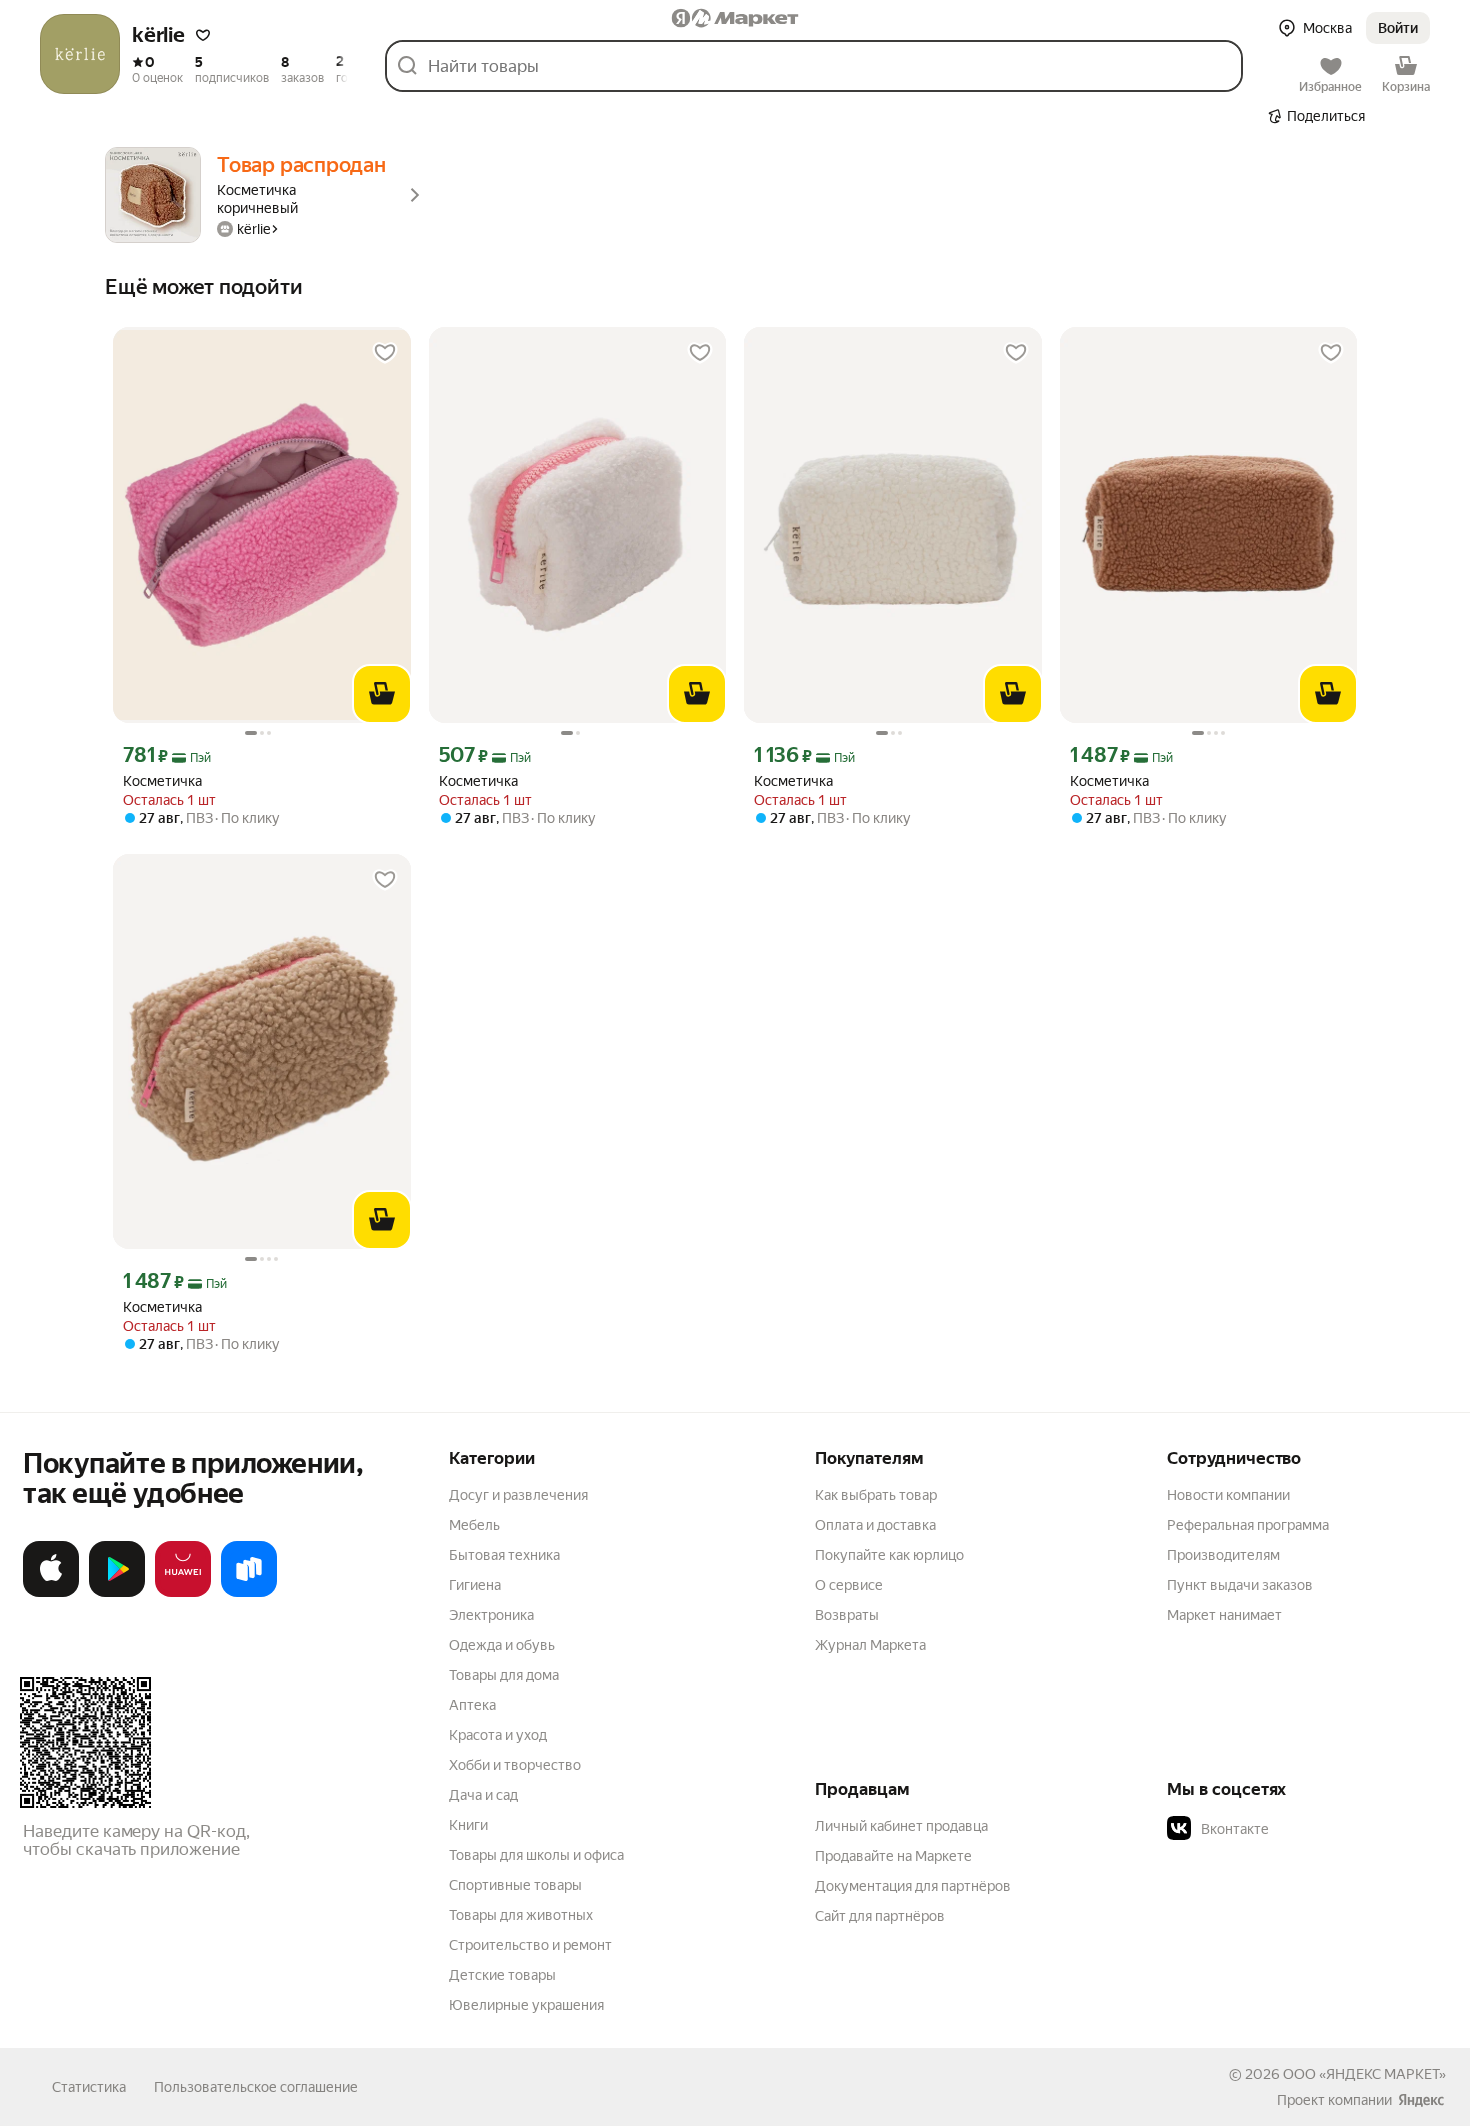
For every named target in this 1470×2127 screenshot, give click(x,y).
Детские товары (502, 1975)
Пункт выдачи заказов (1240, 1585)
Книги (468, 1825)
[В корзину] (382, 694)
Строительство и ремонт (530, 1945)
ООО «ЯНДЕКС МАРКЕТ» (1364, 2074)
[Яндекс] (1421, 2100)
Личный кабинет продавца (901, 1826)
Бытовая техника (504, 1555)
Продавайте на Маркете (893, 1856)
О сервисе (849, 1585)
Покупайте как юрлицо (889, 1555)
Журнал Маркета (870, 1645)
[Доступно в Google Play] (117, 1593)
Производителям (1223, 1555)
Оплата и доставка (875, 1525)
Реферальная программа (1248, 1525)
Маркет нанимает (1224, 1615)
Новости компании (1228, 1495)
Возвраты (847, 1615)
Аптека (472, 1705)
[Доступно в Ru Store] (249, 1593)
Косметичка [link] (162, 781)
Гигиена (475, 1585)
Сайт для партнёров (880, 1916)
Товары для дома (504, 1675)
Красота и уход (498, 1735)
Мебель (474, 1525)
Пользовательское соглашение (256, 2087)
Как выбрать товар (876, 1495)
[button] (203, 35)
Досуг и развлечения (518, 1495)
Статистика (89, 2087)
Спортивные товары (515, 1885)
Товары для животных (521, 1915)
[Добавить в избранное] (385, 353)
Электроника (491, 1615)
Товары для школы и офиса (536, 1855)
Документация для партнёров (913, 1886)
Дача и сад (483, 1795)
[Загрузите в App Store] (51, 1593)
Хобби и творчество (515, 1765)
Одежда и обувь (502, 1645)
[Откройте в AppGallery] (183, 1593)
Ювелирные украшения (526, 2005)
